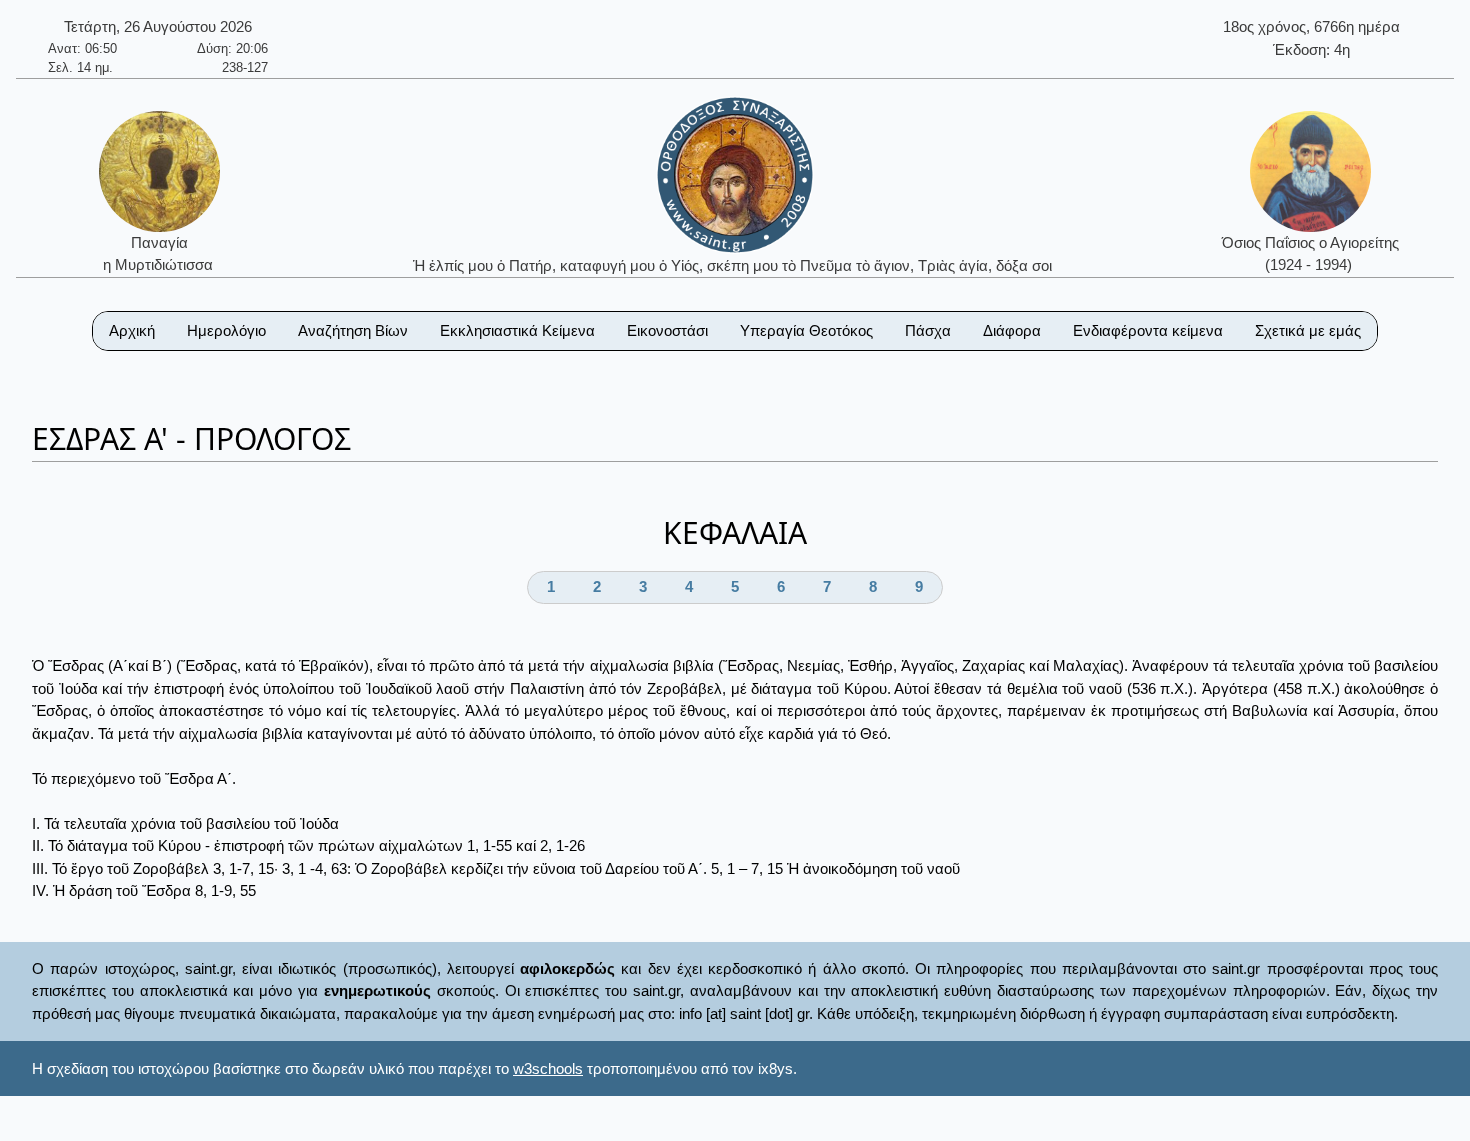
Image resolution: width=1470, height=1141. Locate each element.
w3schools (548, 1068)
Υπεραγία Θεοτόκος (806, 330)
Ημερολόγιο (226, 330)
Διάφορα (1012, 330)
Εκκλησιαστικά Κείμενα (517, 330)
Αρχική (132, 330)
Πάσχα (928, 330)
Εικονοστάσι (667, 330)
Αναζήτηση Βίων (353, 330)
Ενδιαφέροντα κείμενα (1148, 330)
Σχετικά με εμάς (1308, 330)
